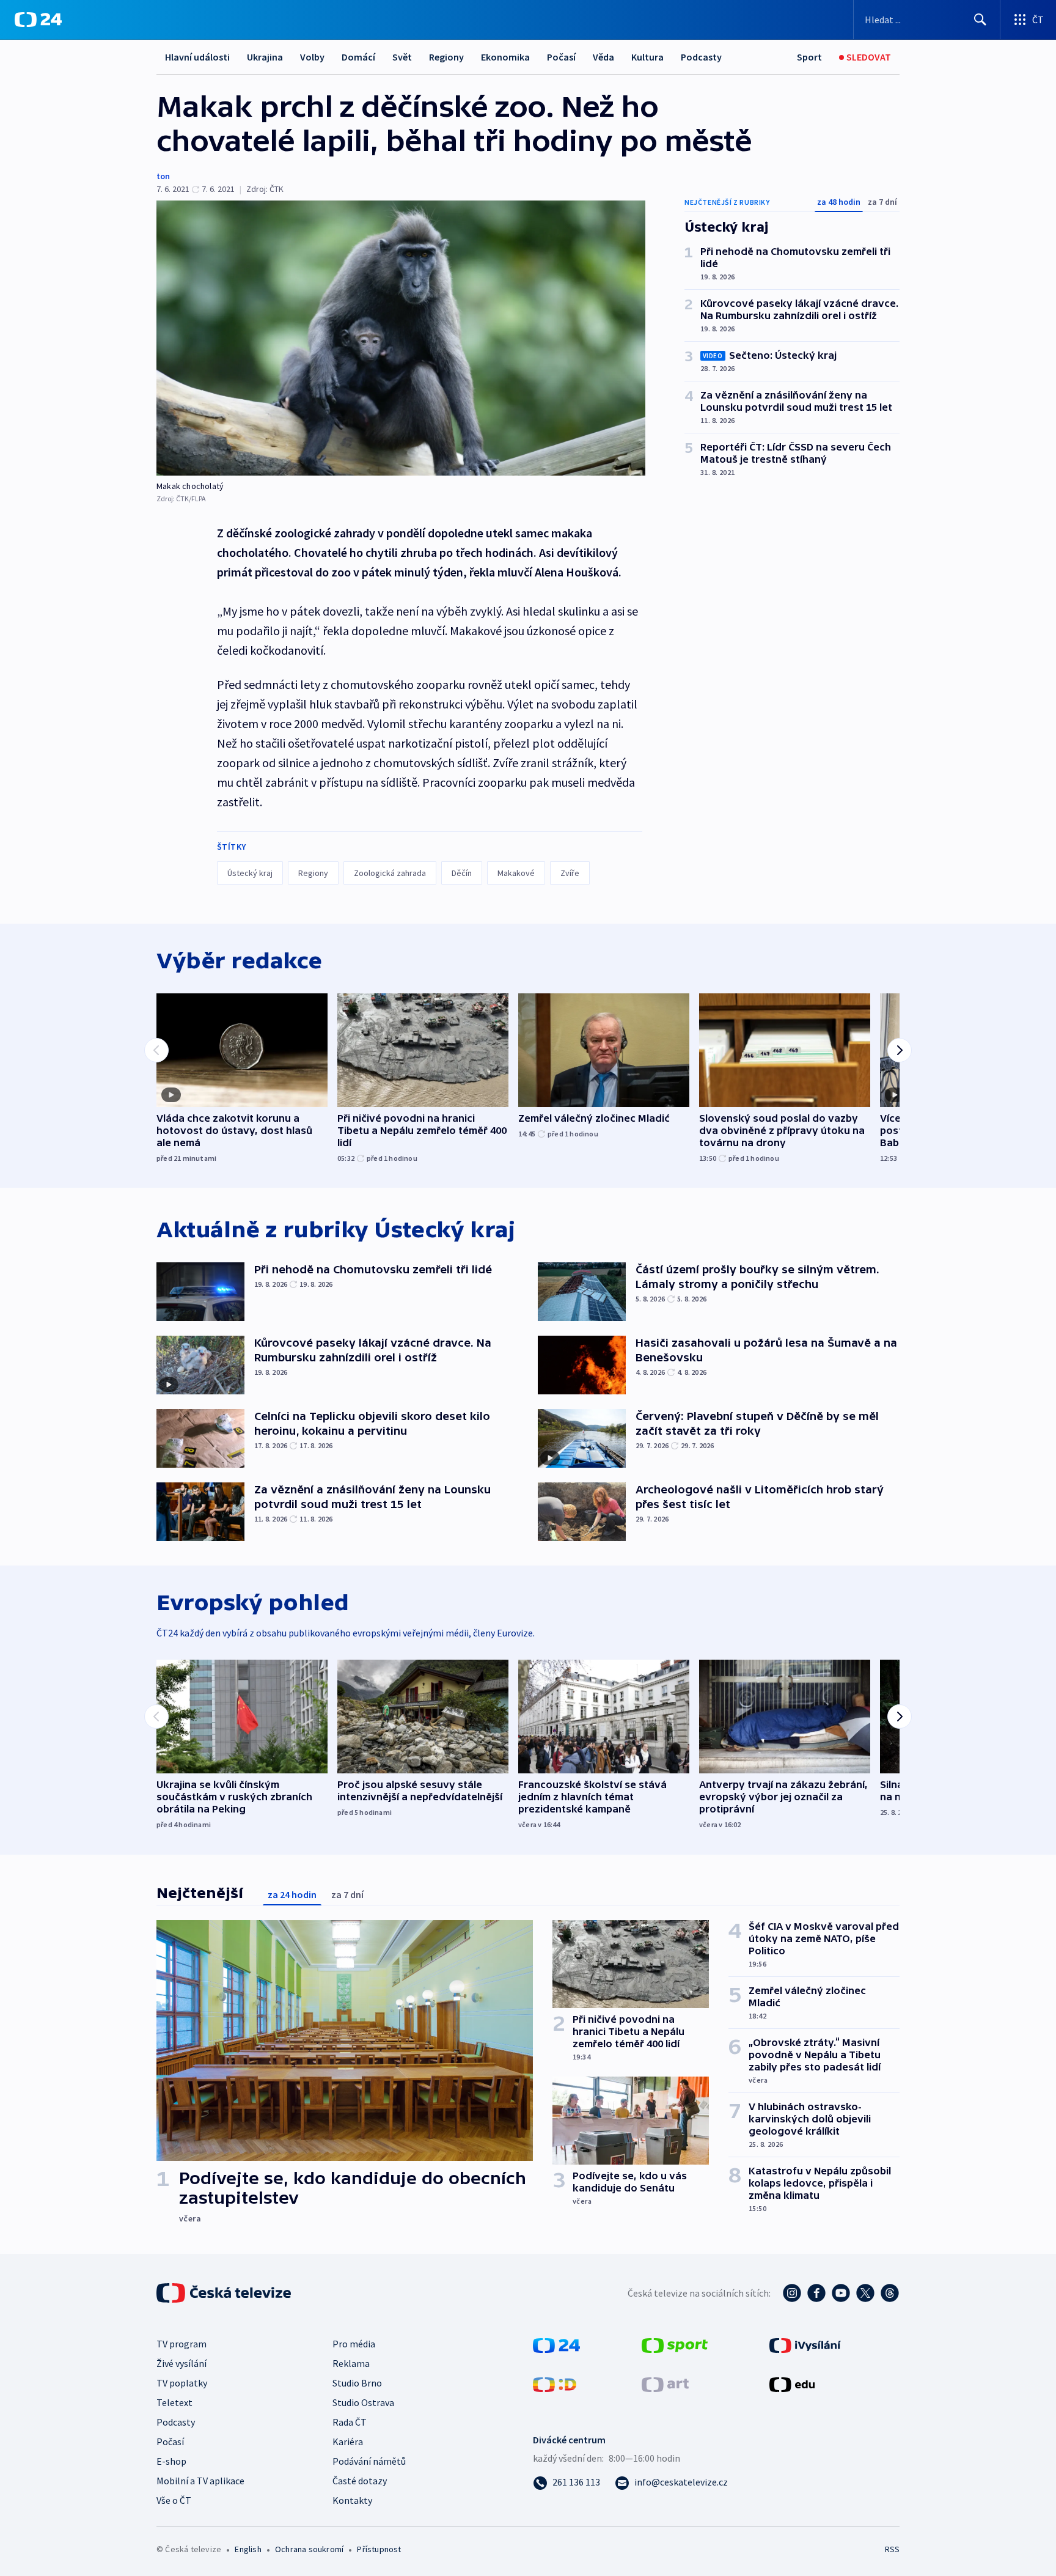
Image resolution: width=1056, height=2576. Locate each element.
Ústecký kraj (250, 873)
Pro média (354, 2344)
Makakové (516, 873)
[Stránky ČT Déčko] (555, 2383)
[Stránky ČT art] (665, 2383)
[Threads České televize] (890, 2293)
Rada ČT (350, 2422)
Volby (312, 57)
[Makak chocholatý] (401, 338)
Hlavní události (197, 57)
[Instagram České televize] (792, 2293)
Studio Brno (357, 2383)
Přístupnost (379, 2549)
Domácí (358, 57)
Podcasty (701, 57)
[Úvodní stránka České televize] (225, 2293)
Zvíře (570, 873)
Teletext (174, 2402)
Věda (603, 57)
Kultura (647, 57)
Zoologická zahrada (390, 873)
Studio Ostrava (363, 2402)
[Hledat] (980, 20)
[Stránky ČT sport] (675, 2344)
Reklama (351, 2363)
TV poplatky (182, 2383)
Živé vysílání (182, 2363)
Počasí (561, 57)
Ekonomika (505, 57)
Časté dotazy (360, 2481)
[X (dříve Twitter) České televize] (865, 2293)
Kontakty (352, 2500)
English (248, 2549)
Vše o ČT (174, 2500)
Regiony (446, 57)
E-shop (171, 2461)
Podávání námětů (369, 2461)
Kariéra (348, 2442)
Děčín (462, 873)
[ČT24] (38, 20)
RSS (892, 2549)
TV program (182, 2344)
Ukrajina (265, 57)
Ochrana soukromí (309, 2549)
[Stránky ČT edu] (792, 2383)
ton (163, 176)
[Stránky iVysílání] (805, 2344)
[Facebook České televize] (816, 2293)
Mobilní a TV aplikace (200, 2481)
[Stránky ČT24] (556, 2344)
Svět (402, 57)
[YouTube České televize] (841, 2293)
